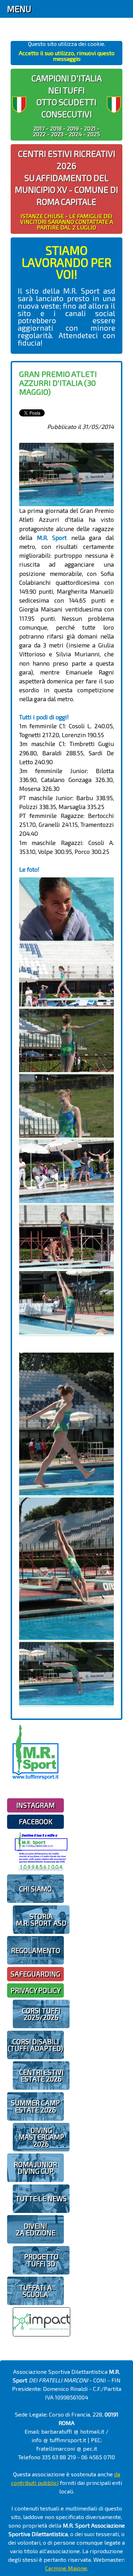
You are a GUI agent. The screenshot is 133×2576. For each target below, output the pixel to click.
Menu (19, 9)
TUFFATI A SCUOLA (35, 2291)
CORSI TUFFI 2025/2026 (41, 2014)
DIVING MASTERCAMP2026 (41, 2137)
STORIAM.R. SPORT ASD (41, 1920)
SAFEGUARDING (35, 1974)
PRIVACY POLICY (36, 1990)
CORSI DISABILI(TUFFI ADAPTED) (35, 2045)
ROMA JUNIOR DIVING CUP (35, 2168)
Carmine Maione (66, 2568)
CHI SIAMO (35, 1889)
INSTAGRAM (35, 1805)
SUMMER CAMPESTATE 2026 (35, 2106)
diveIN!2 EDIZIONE (36, 2229)
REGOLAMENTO (36, 1950)
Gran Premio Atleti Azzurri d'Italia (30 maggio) (58, 383)
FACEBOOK (36, 1822)
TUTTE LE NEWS (41, 2199)
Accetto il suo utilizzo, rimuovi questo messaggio (67, 56)
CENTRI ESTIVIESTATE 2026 (41, 2076)
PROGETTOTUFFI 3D (41, 2260)
